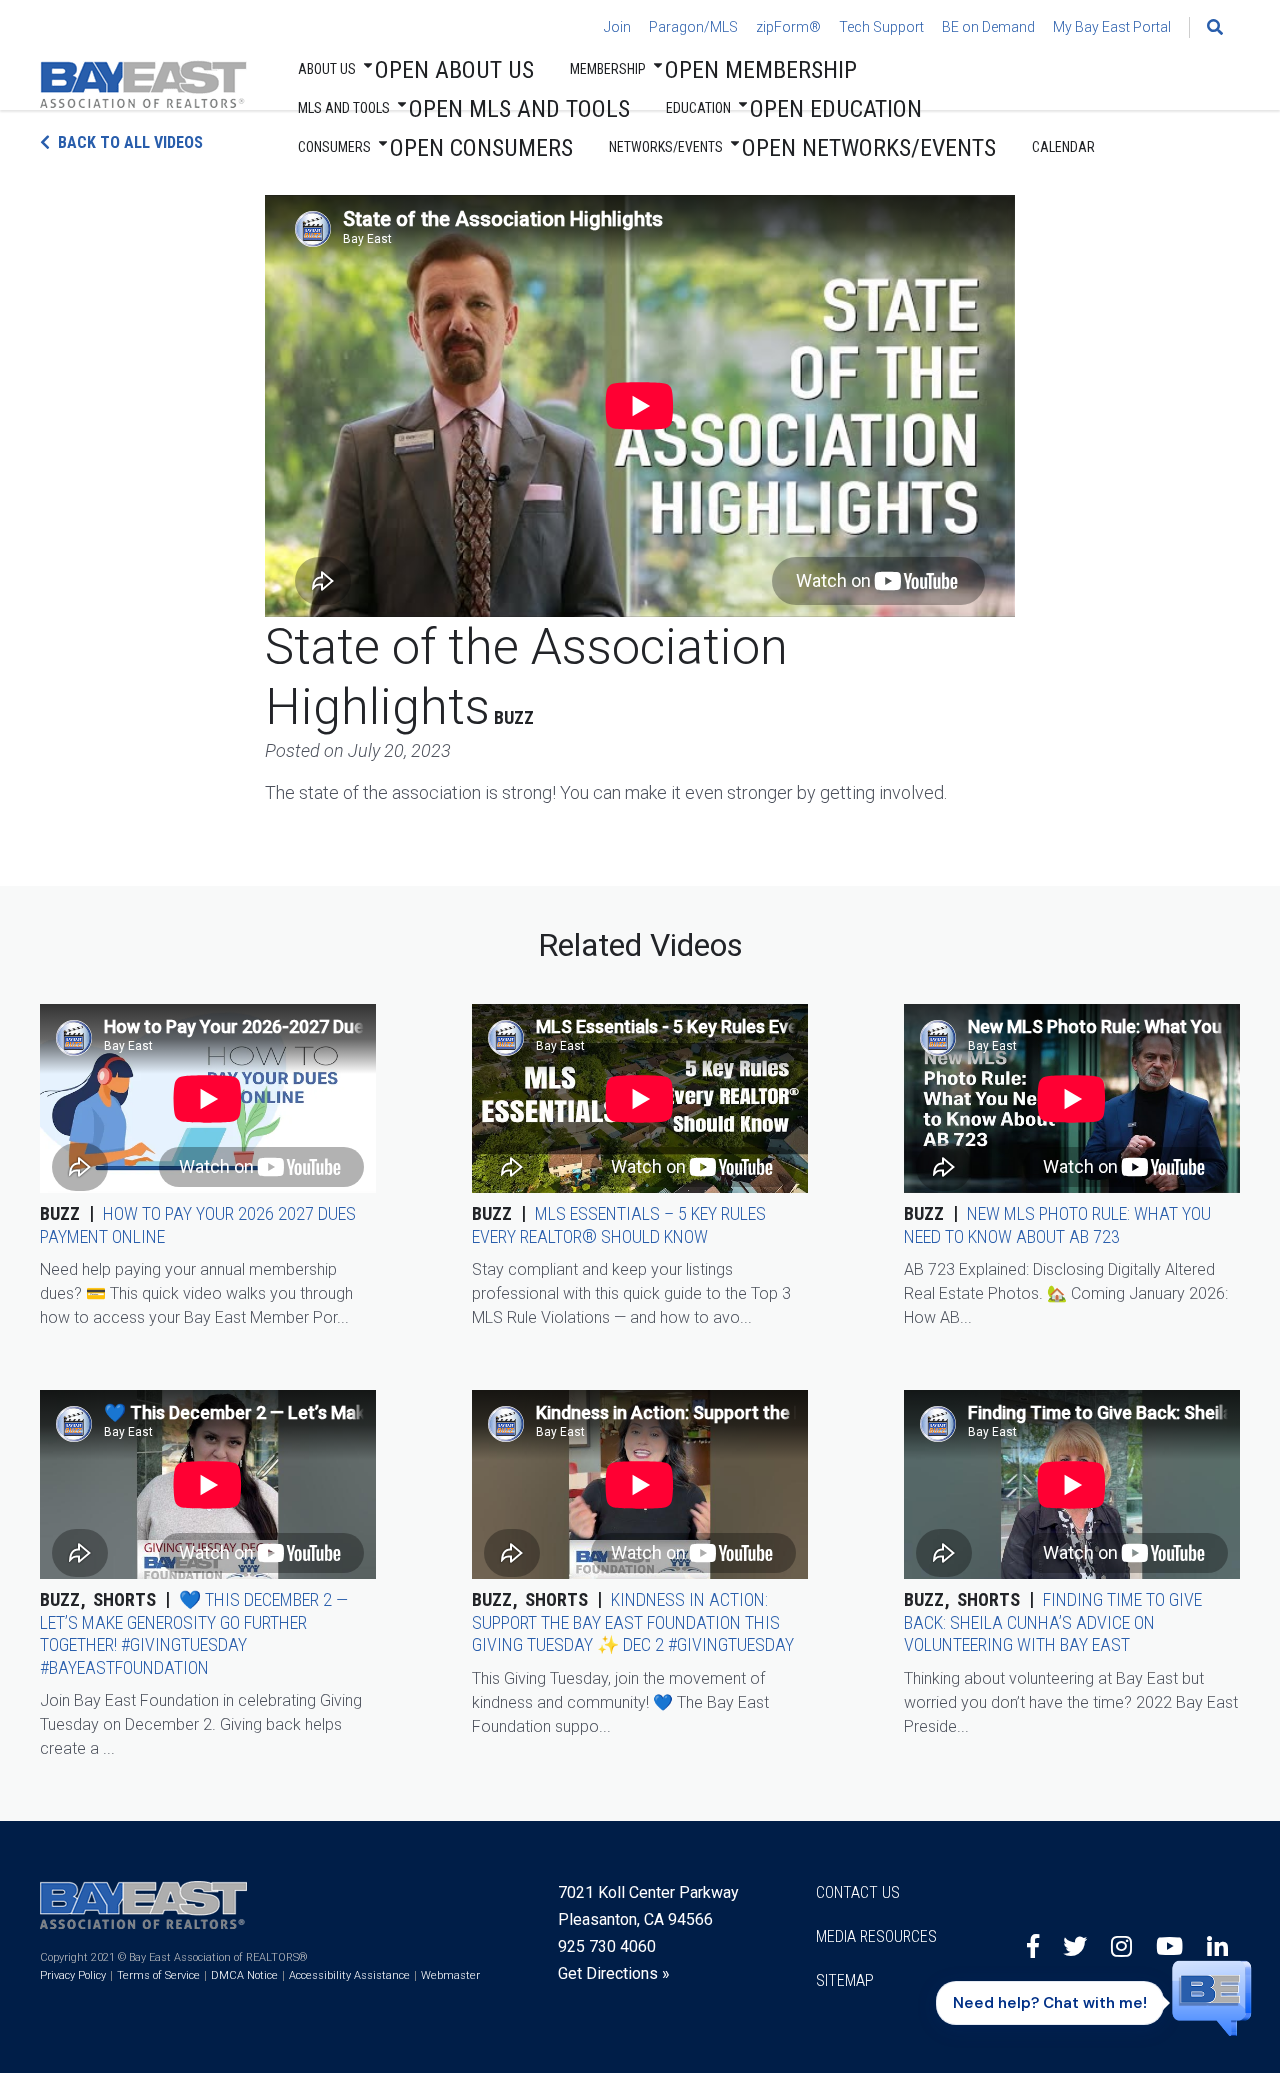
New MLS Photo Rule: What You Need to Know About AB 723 (1057, 1225)
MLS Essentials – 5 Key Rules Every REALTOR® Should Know (619, 1225)
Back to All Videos (130, 142)
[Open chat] (1212, 1997)
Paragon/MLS (693, 27)
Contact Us (858, 1892)
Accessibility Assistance (349, 1975)
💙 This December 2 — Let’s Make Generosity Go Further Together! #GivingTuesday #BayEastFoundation (194, 1633)
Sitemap (845, 1980)
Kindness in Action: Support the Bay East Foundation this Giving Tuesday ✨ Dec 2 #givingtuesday (633, 1622)
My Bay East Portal (1112, 27)
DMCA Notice (244, 1975)
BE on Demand (988, 27)
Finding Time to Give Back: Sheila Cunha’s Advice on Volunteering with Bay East (1053, 1622)
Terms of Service (158, 1975)
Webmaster (450, 1975)
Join (617, 27)
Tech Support (881, 27)
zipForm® (788, 27)
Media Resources (876, 1936)
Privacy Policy (73, 1975)
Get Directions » (614, 1973)
